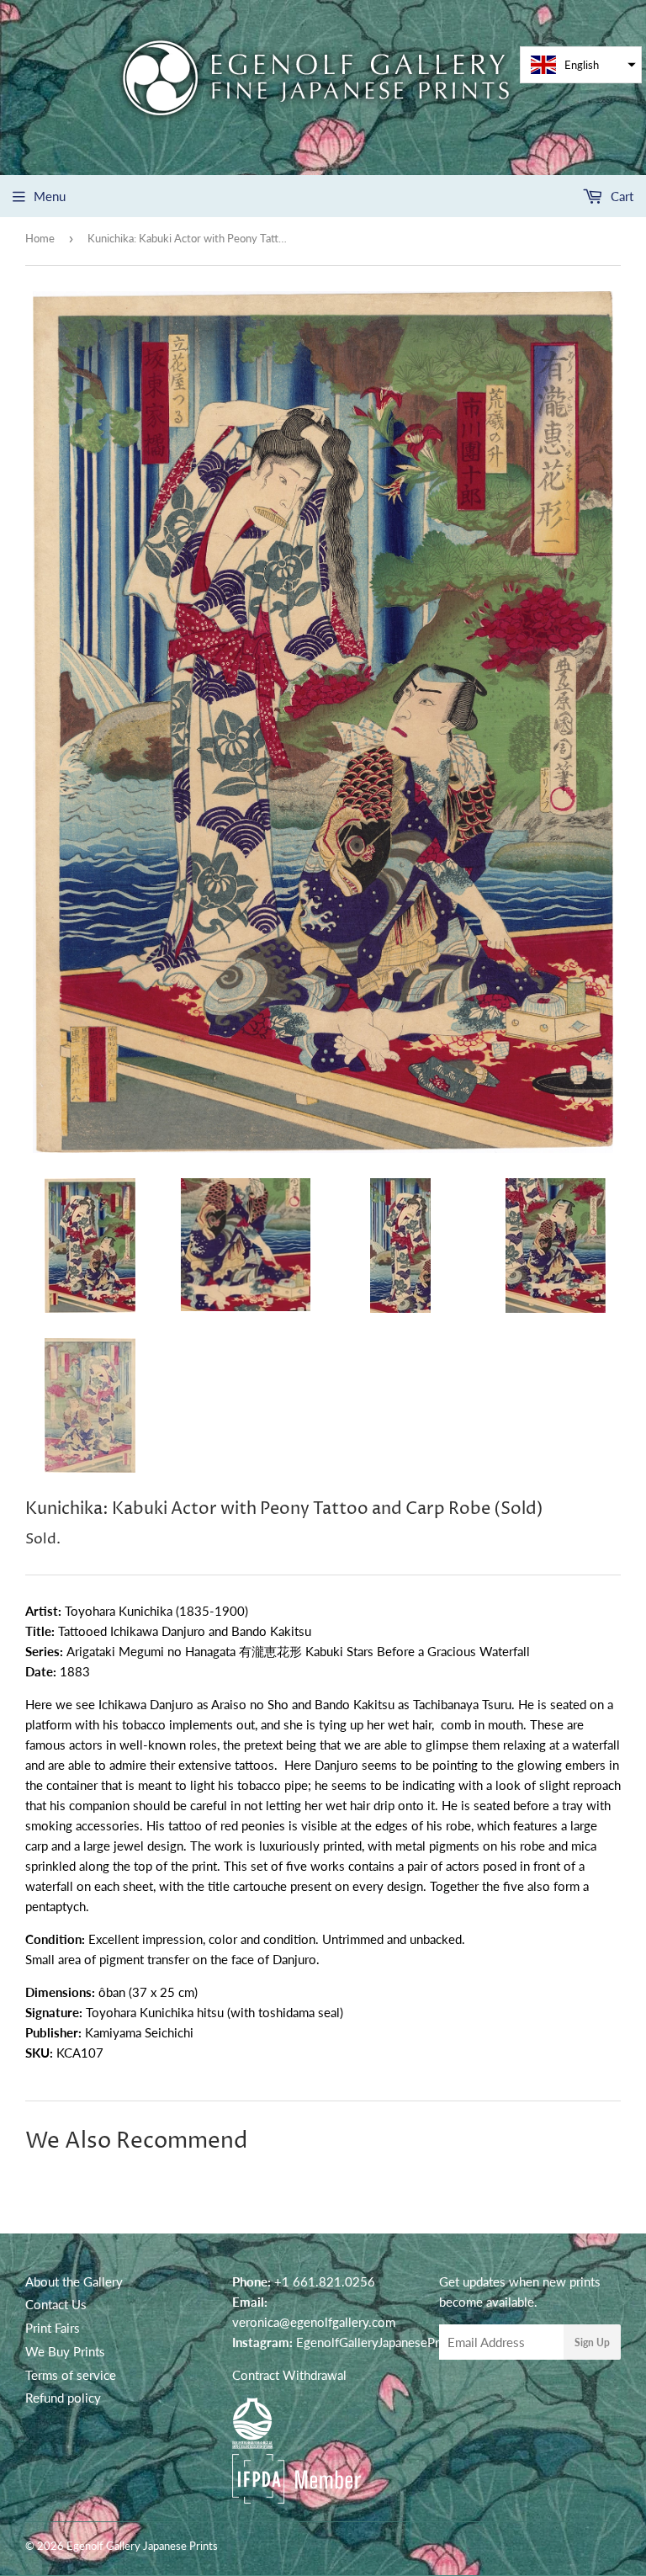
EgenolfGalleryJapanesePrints (378, 2342)
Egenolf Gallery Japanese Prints (142, 2546)
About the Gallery (74, 2281)
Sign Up (592, 2342)
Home (40, 238)
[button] (581, 65)
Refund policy (63, 2398)
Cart (620, 196)
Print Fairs (53, 2328)
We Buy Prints (65, 2351)
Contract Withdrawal (289, 2375)
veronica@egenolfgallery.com (314, 2322)
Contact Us (56, 2304)
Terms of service (71, 2375)
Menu (50, 196)
